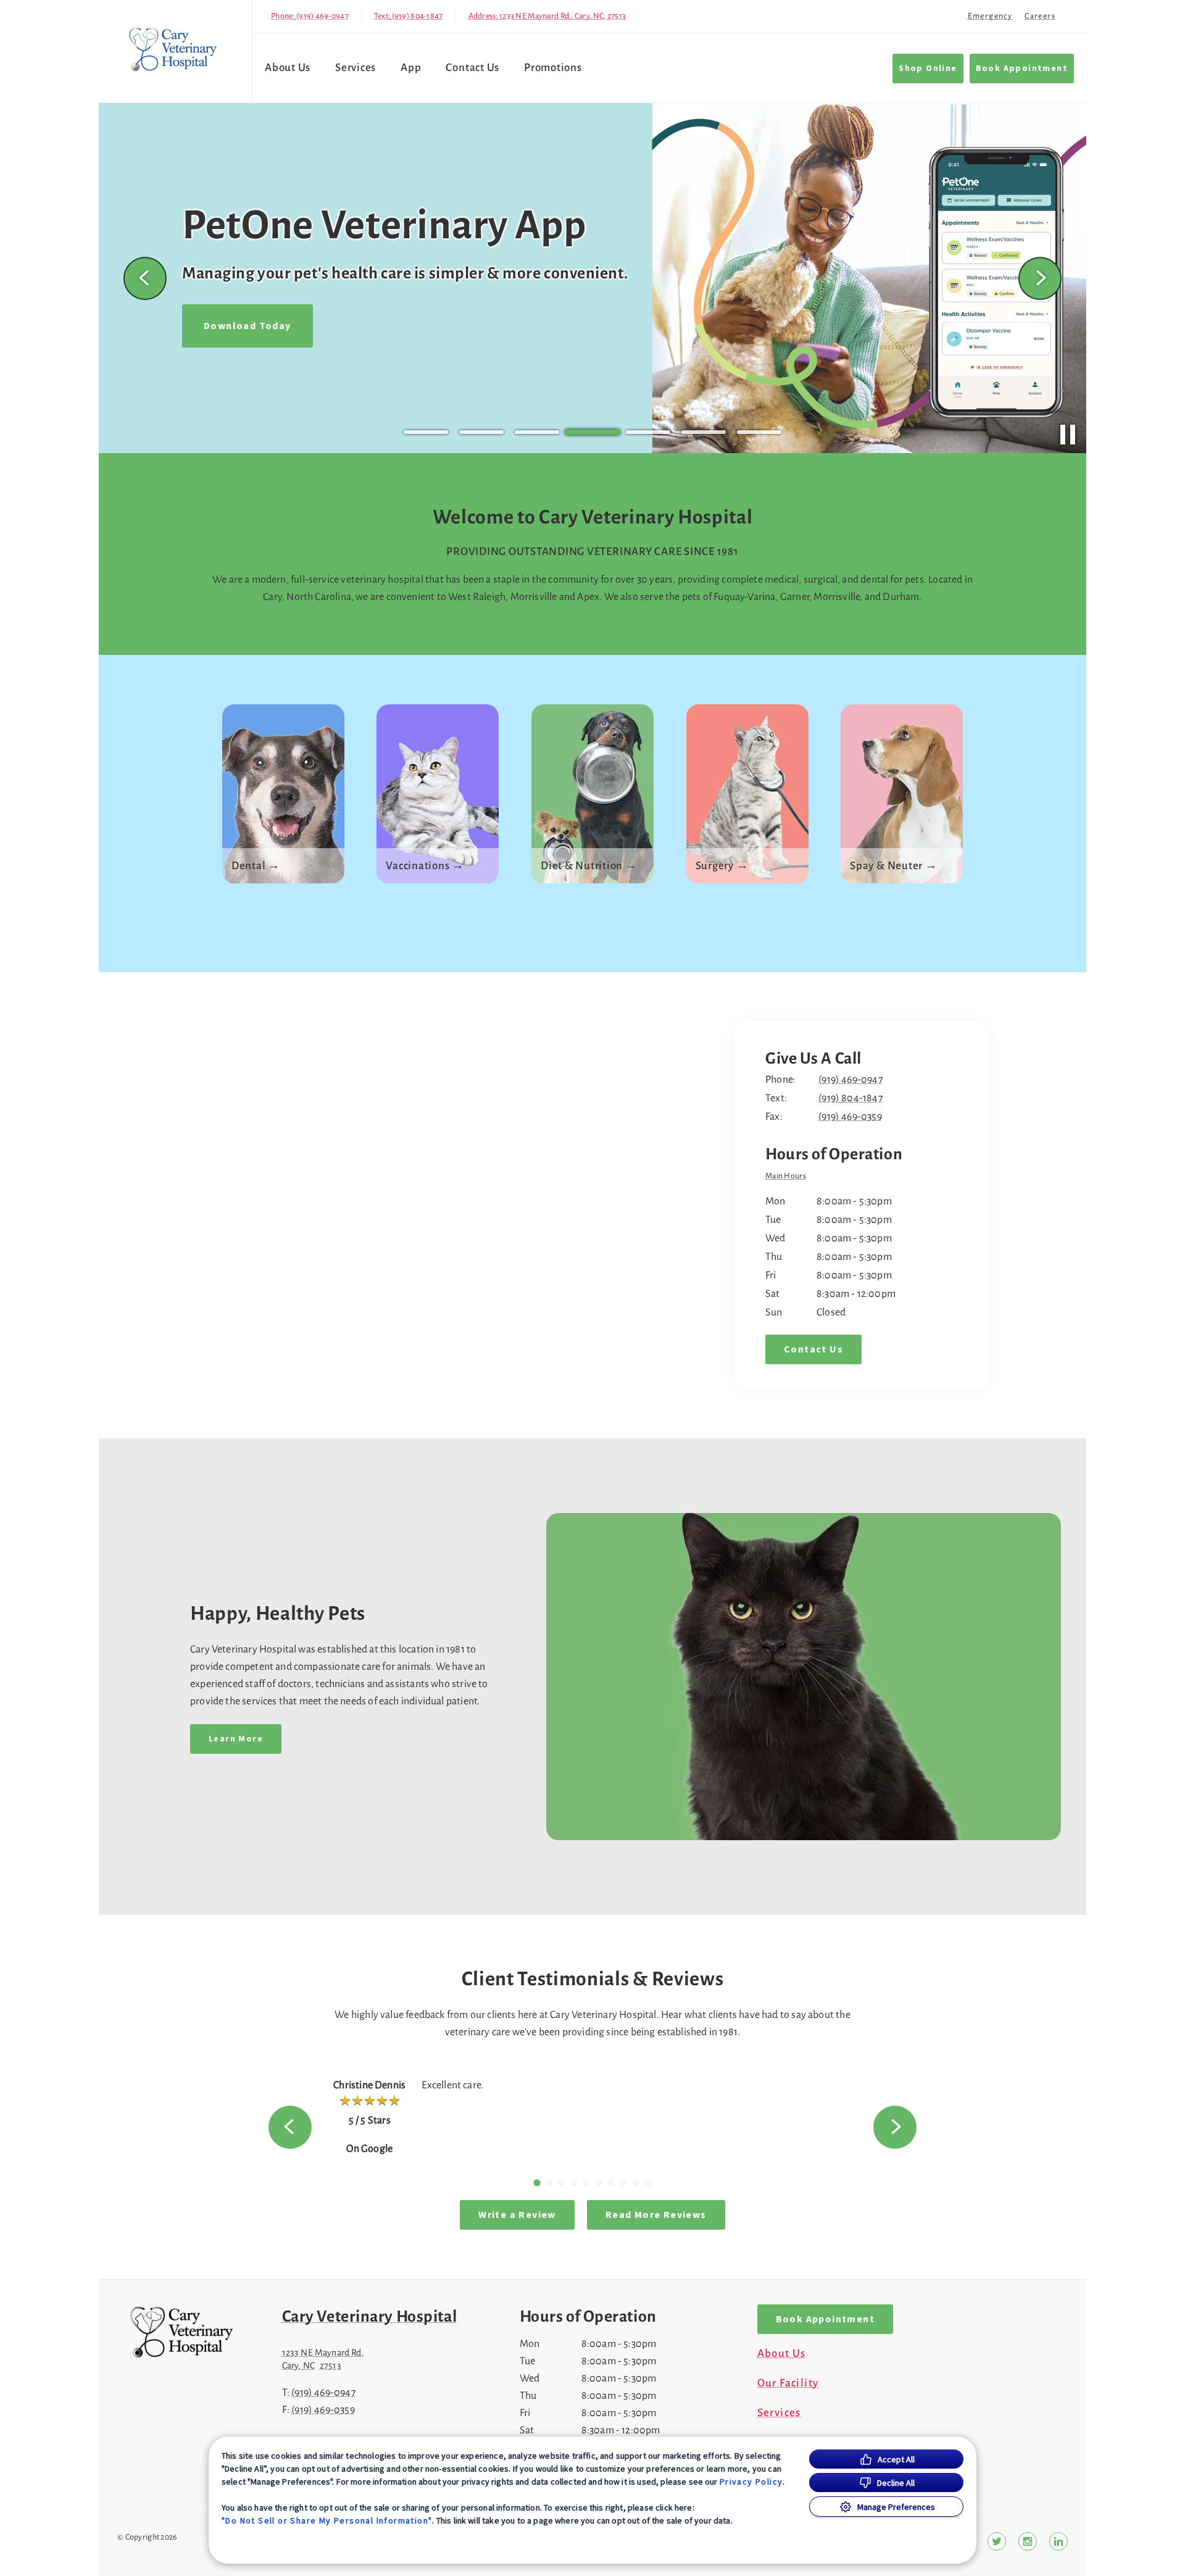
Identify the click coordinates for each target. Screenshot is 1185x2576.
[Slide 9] (636, 2183)
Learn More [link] (236, 1739)
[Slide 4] (592, 432)
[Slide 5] (648, 432)
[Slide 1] (426, 432)
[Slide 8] (623, 2183)
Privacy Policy (751, 2482)
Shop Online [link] (928, 69)
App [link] (411, 68)
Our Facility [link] (788, 2383)
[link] (178, 48)
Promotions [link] (553, 68)
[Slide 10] (648, 2183)
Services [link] (355, 68)
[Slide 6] (704, 432)
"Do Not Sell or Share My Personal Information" (327, 2520)
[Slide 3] (537, 432)
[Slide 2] (481, 432)
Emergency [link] (990, 16)
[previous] (145, 278)
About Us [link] (782, 2354)
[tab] (789, 1177)
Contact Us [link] (472, 68)
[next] (1040, 278)
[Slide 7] (759, 432)
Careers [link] (1040, 16)
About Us (288, 68)
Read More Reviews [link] (656, 2215)
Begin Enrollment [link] (250, 344)
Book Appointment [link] (1022, 69)
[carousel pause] (1068, 435)
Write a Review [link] (517, 2215)
